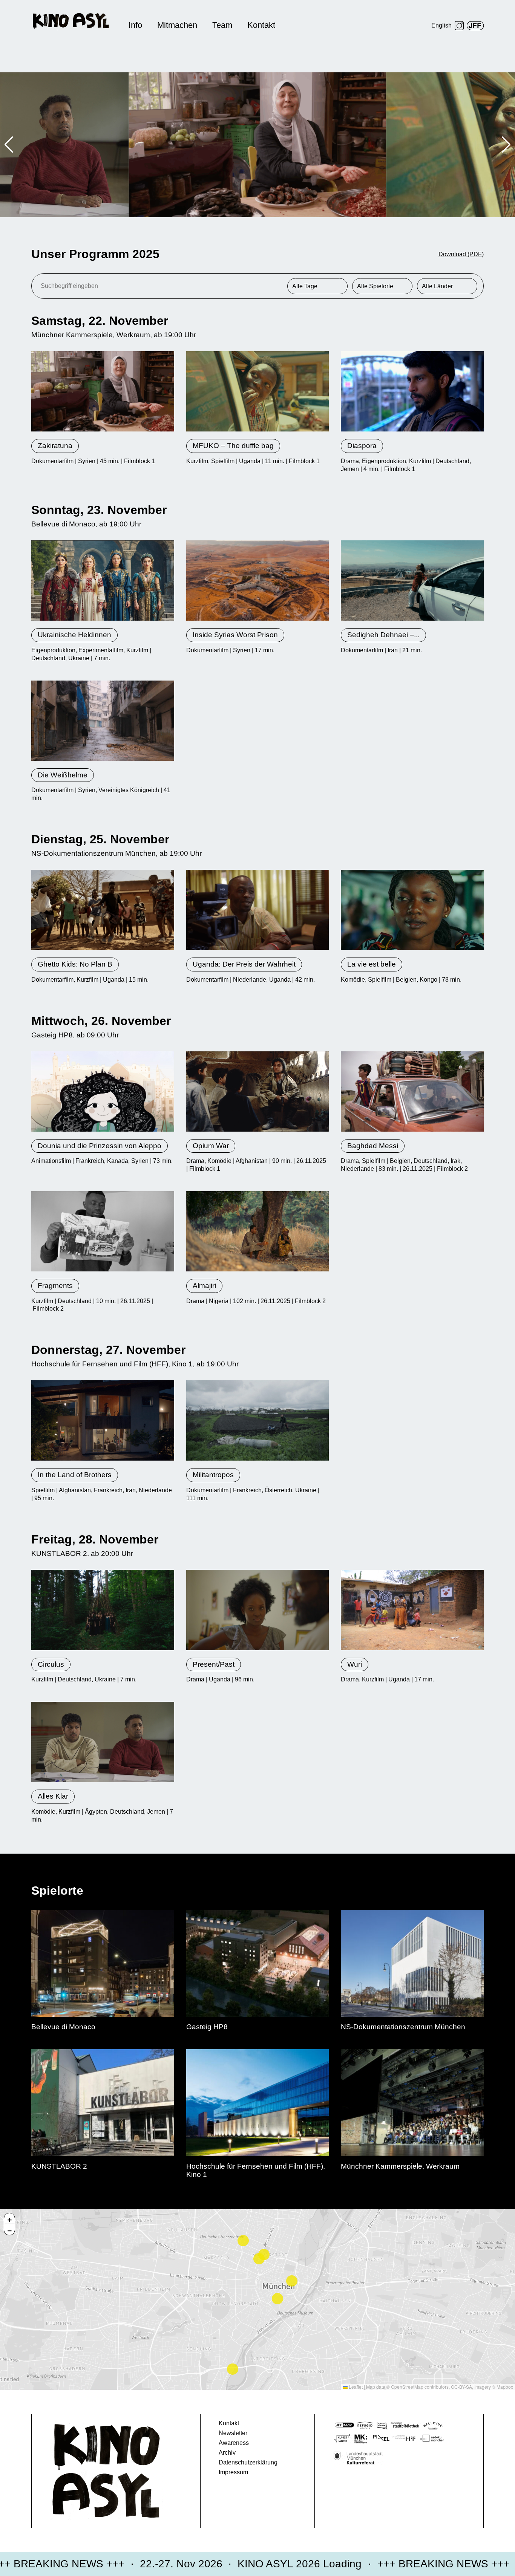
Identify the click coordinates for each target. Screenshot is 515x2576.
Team (222, 25)
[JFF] (475, 26)
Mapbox (505, 2387)
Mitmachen (177, 25)
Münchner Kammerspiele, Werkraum (202, 176)
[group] (258, 145)
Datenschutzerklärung (248, 2462)
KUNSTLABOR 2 (59, 1553)
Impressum (233, 2472)
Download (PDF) (461, 254)
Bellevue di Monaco (63, 524)
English (441, 25)
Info (135, 25)
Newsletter (233, 2433)
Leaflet (355, 2387)
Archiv (227, 2453)
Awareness (234, 2443)
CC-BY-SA (461, 2387)
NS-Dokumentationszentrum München (93, 853)
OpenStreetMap (407, 2387)
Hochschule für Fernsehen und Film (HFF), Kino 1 (112, 1364)
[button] (9, 145)
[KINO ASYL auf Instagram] (459, 26)
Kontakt (261, 25)
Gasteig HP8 (52, 1035)
